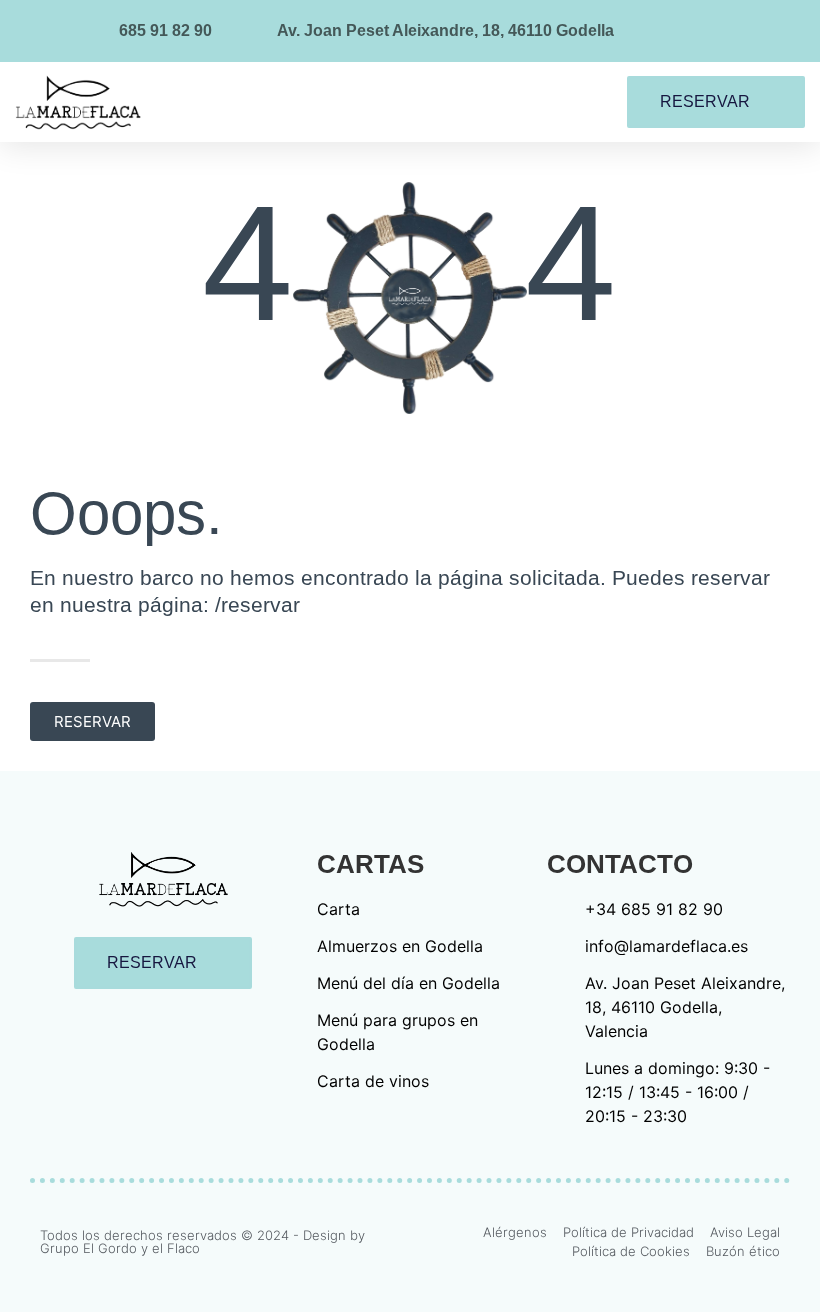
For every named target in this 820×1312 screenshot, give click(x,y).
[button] (508, 102)
